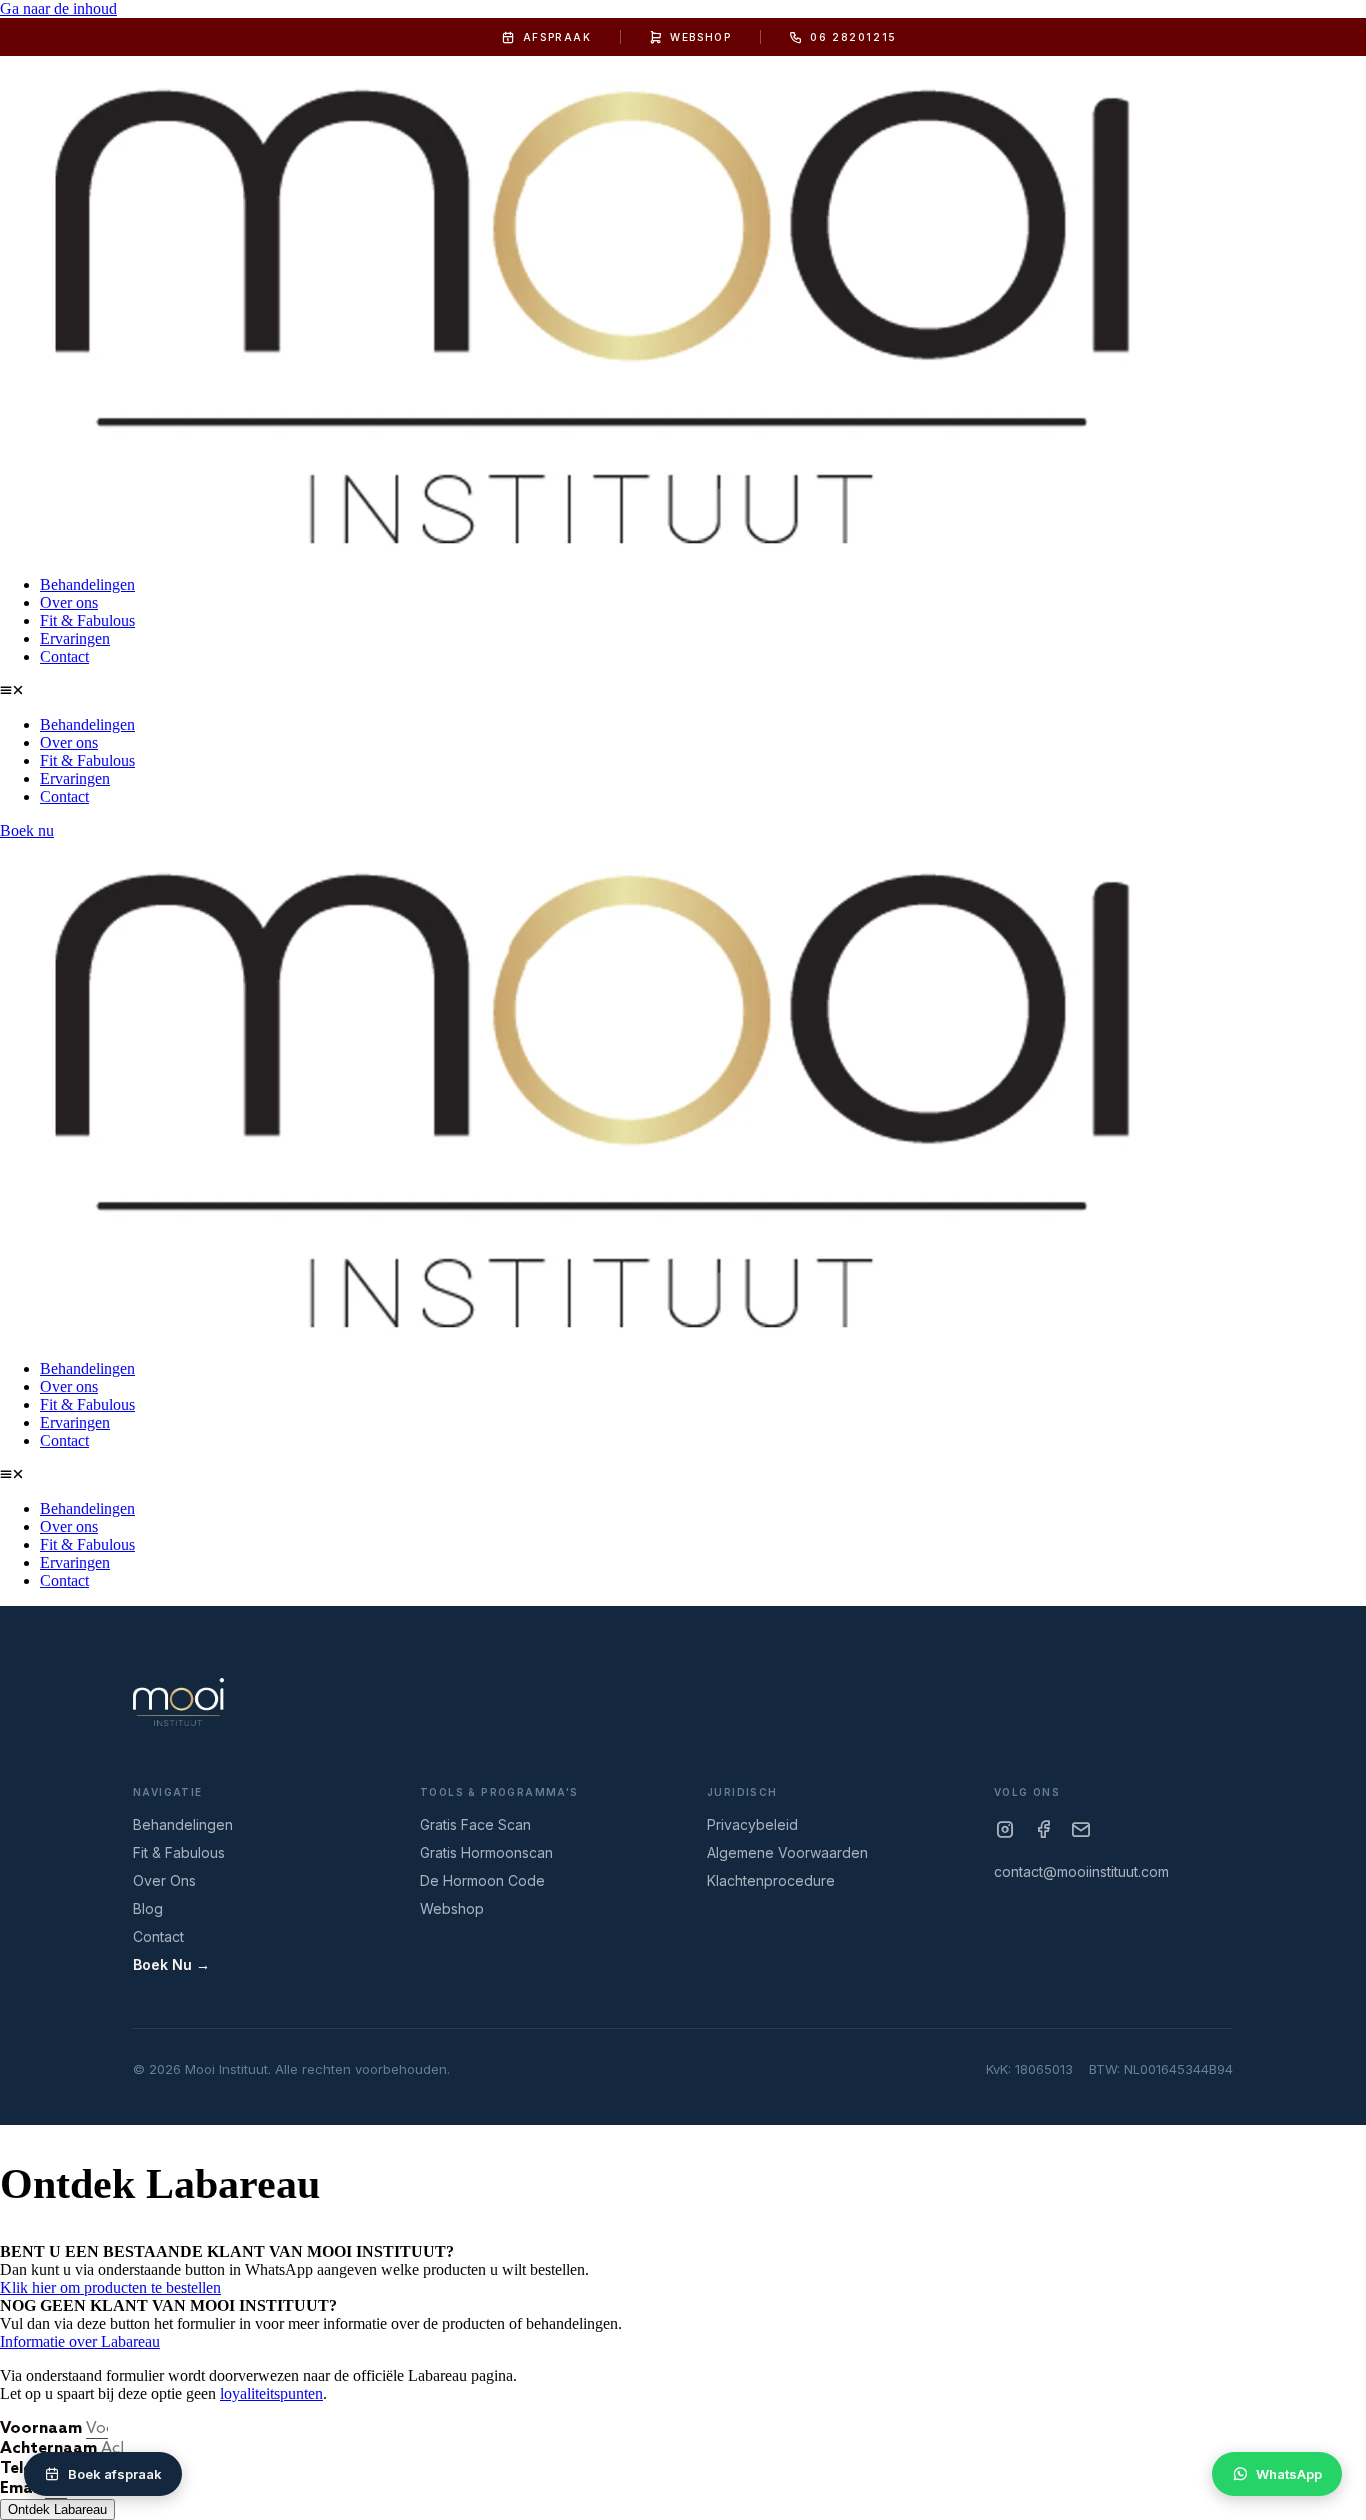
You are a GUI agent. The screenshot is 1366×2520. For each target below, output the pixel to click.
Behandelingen (87, 584)
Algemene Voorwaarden (787, 1853)
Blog (148, 1909)
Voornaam (43, 2428)
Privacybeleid (752, 1825)
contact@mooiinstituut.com (1081, 1872)
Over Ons (164, 1881)
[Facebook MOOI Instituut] (1043, 1829)
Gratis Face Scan (475, 1825)
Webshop (700, 37)
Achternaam (50, 2448)
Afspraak (557, 37)
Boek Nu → (171, 1965)
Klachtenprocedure (771, 1881)
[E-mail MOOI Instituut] (1081, 1829)
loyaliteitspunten (271, 2393)
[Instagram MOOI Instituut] (1005, 1829)
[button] (683, 691)
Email (22, 2488)
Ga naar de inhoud (58, 8)
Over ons (69, 602)
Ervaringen (75, 638)
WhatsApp (1289, 2474)
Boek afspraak (115, 2474)
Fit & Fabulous (87, 620)
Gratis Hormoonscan (486, 1853)
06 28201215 (853, 37)
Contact (64, 656)
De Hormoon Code (482, 1881)
